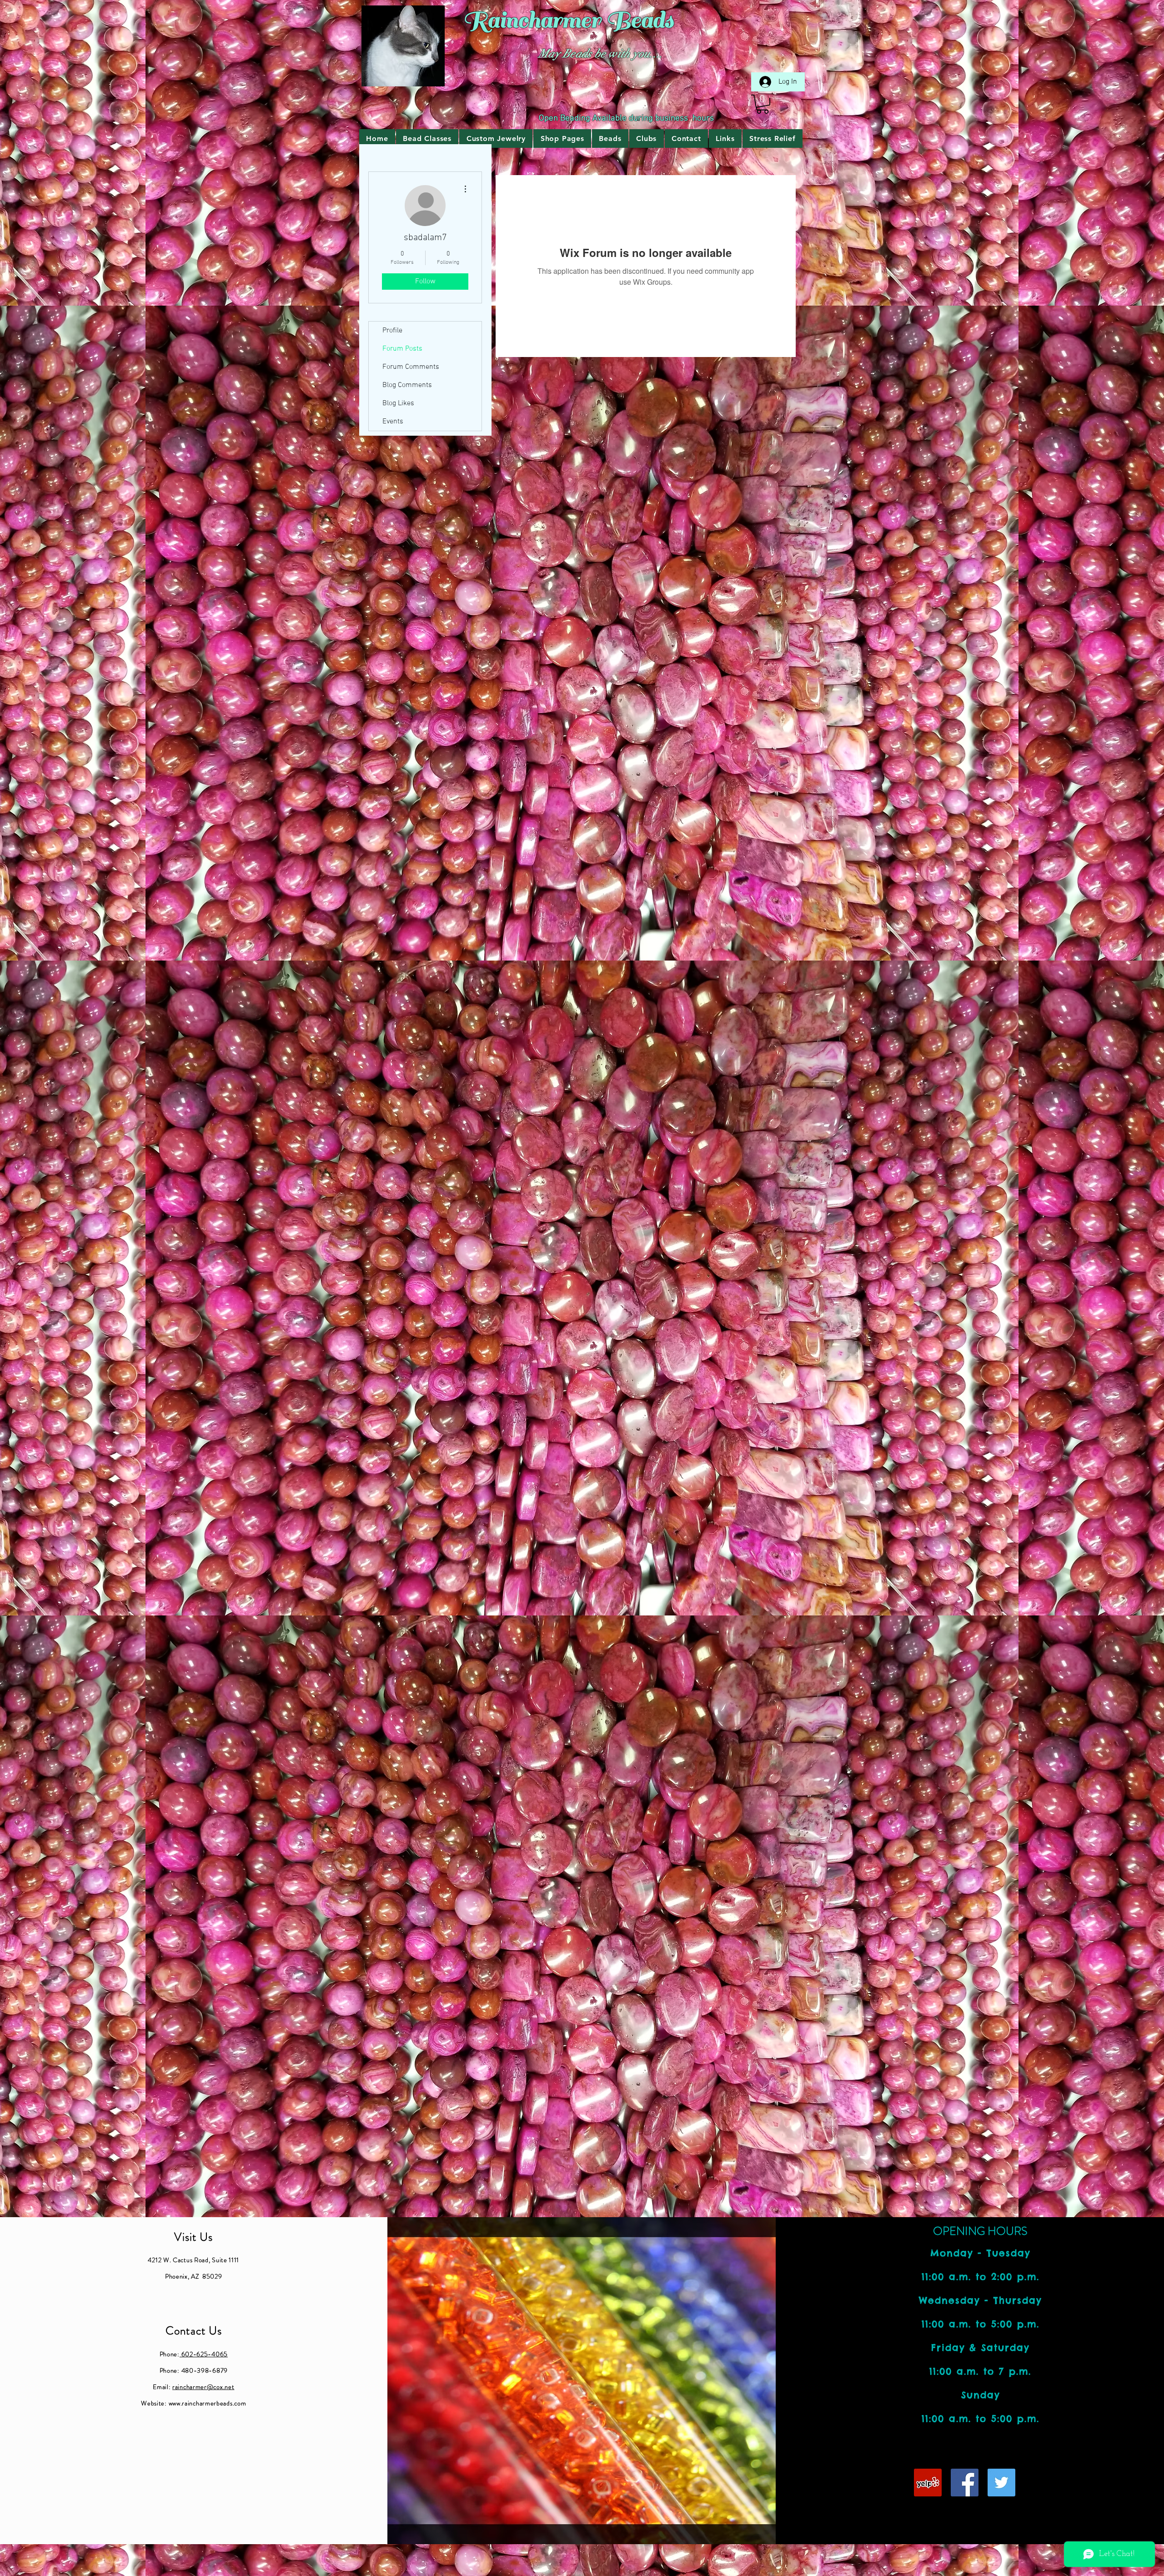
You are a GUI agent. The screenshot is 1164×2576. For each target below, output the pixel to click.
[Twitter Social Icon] (1001, 2483)
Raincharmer (532, 20)
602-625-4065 (204, 2354)
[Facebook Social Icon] (965, 2483)
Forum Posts (402, 349)
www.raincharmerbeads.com (208, 2403)
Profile (392, 331)
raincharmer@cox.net (203, 2387)
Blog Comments (407, 385)
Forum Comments (411, 367)
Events (393, 422)
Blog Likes (398, 403)
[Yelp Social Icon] (928, 2483)
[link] (763, 104)
